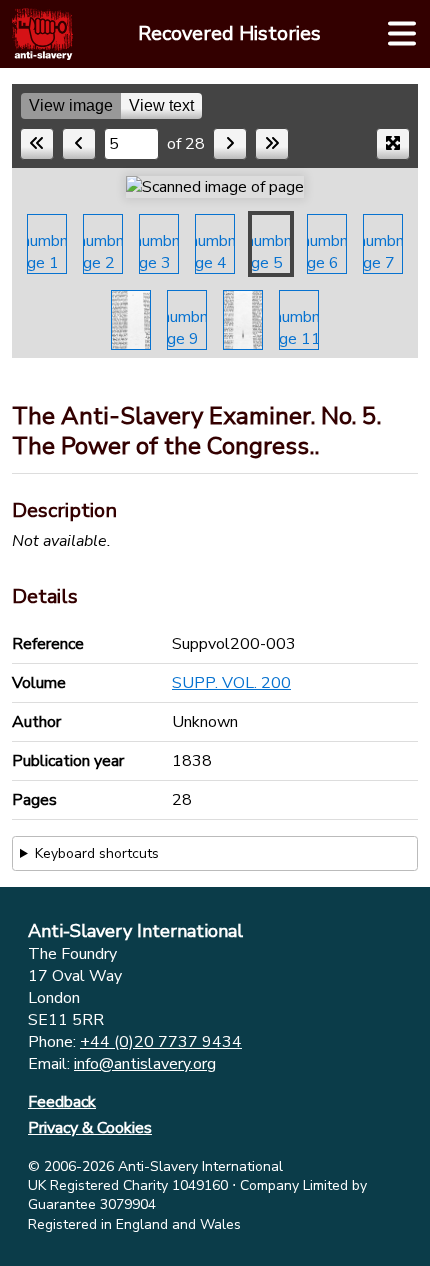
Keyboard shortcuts (97, 853)
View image (71, 105)
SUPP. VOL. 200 (231, 683)
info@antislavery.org (145, 1064)
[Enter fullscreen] (393, 144)
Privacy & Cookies (90, 1128)
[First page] (37, 144)
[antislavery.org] (42, 34)
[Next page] (230, 144)
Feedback (62, 1102)
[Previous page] (79, 144)
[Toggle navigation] (402, 34)
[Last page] (272, 144)
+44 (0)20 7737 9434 (161, 1042)
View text (161, 105)
